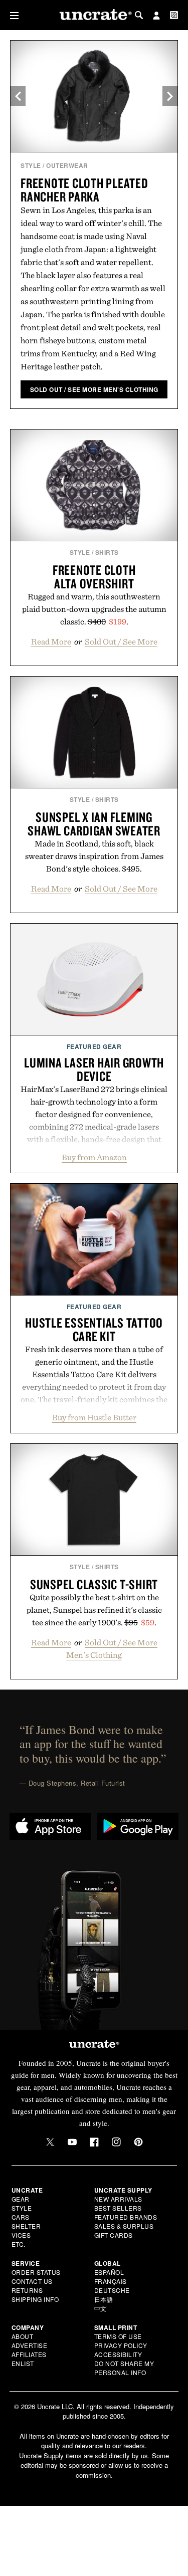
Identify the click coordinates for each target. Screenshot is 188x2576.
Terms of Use (118, 2336)
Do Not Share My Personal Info (124, 2368)
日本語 (104, 2299)
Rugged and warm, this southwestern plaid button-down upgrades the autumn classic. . (94, 609)
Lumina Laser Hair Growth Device (94, 1069)
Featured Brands (126, 2217)
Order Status (36, 2272)
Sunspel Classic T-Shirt (94, 1584)
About (23, 2336)
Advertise (30, 2345)
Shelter (26, 2226)
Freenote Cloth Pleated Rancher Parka (84, 190)
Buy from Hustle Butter (94, 1417)
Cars (21, 2217)
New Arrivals (118, 2199)
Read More (51, 641)
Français (111, 2281)
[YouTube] (72, 2142)
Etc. (19, 2244)
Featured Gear (94, 1046)
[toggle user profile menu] (156, 17)
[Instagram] (116, 2142)
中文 (101, 2308)
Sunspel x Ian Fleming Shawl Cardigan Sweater (94, 824)
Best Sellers (118, 2208)
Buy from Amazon (94, 1157)
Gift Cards (114, 2235)
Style (31, 165)
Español (109, 2272)
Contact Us (32, 2281)
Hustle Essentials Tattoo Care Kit (94, 1329)
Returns (27, 2290)
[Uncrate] (94, 15)
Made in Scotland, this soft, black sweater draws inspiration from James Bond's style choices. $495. (94, 856)
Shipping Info (35, 2299)
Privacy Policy (121, 2345)
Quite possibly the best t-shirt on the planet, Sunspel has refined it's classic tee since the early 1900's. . (94, 1610)
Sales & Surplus (124, 2226)
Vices (21, 2235)
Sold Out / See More (121, 641)
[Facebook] (94, 2142)
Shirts (107, 552)
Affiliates (29, 2354)
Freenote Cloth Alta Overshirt (94, 577)
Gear (21, 2199)
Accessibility (118, 2354)
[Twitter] (50, 2142)
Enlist (23, 2363)
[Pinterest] (138, 2142)
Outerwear (67, 165)
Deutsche (112, 2290)
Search (139, 15)
